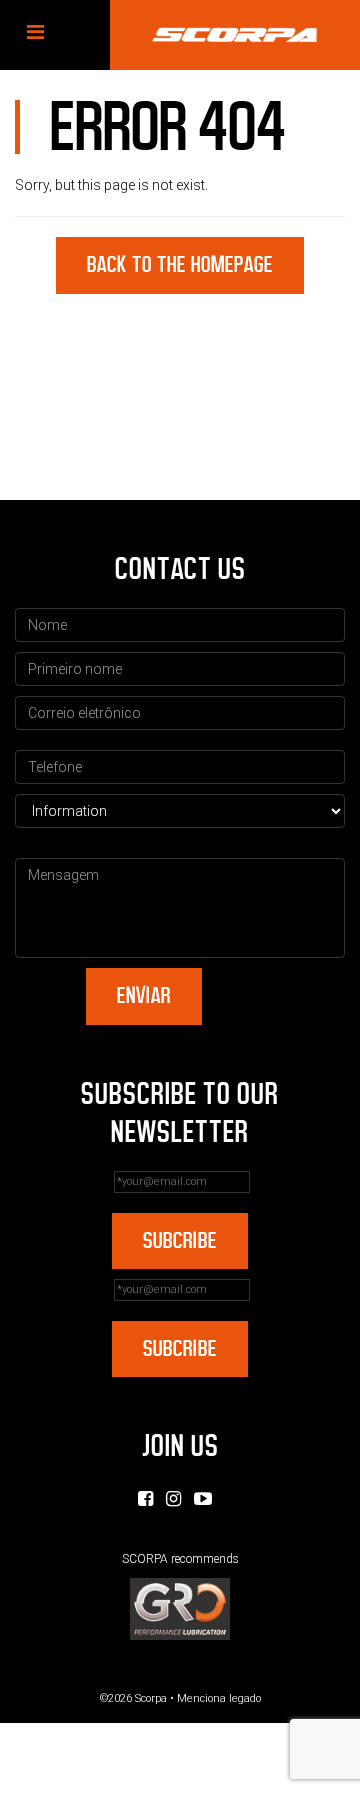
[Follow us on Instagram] (173, 1498)
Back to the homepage (180, 264)
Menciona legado (219, 1698)
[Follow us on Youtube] (203, 1498)
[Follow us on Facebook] (145, 1498)
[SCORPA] (235, 35)
